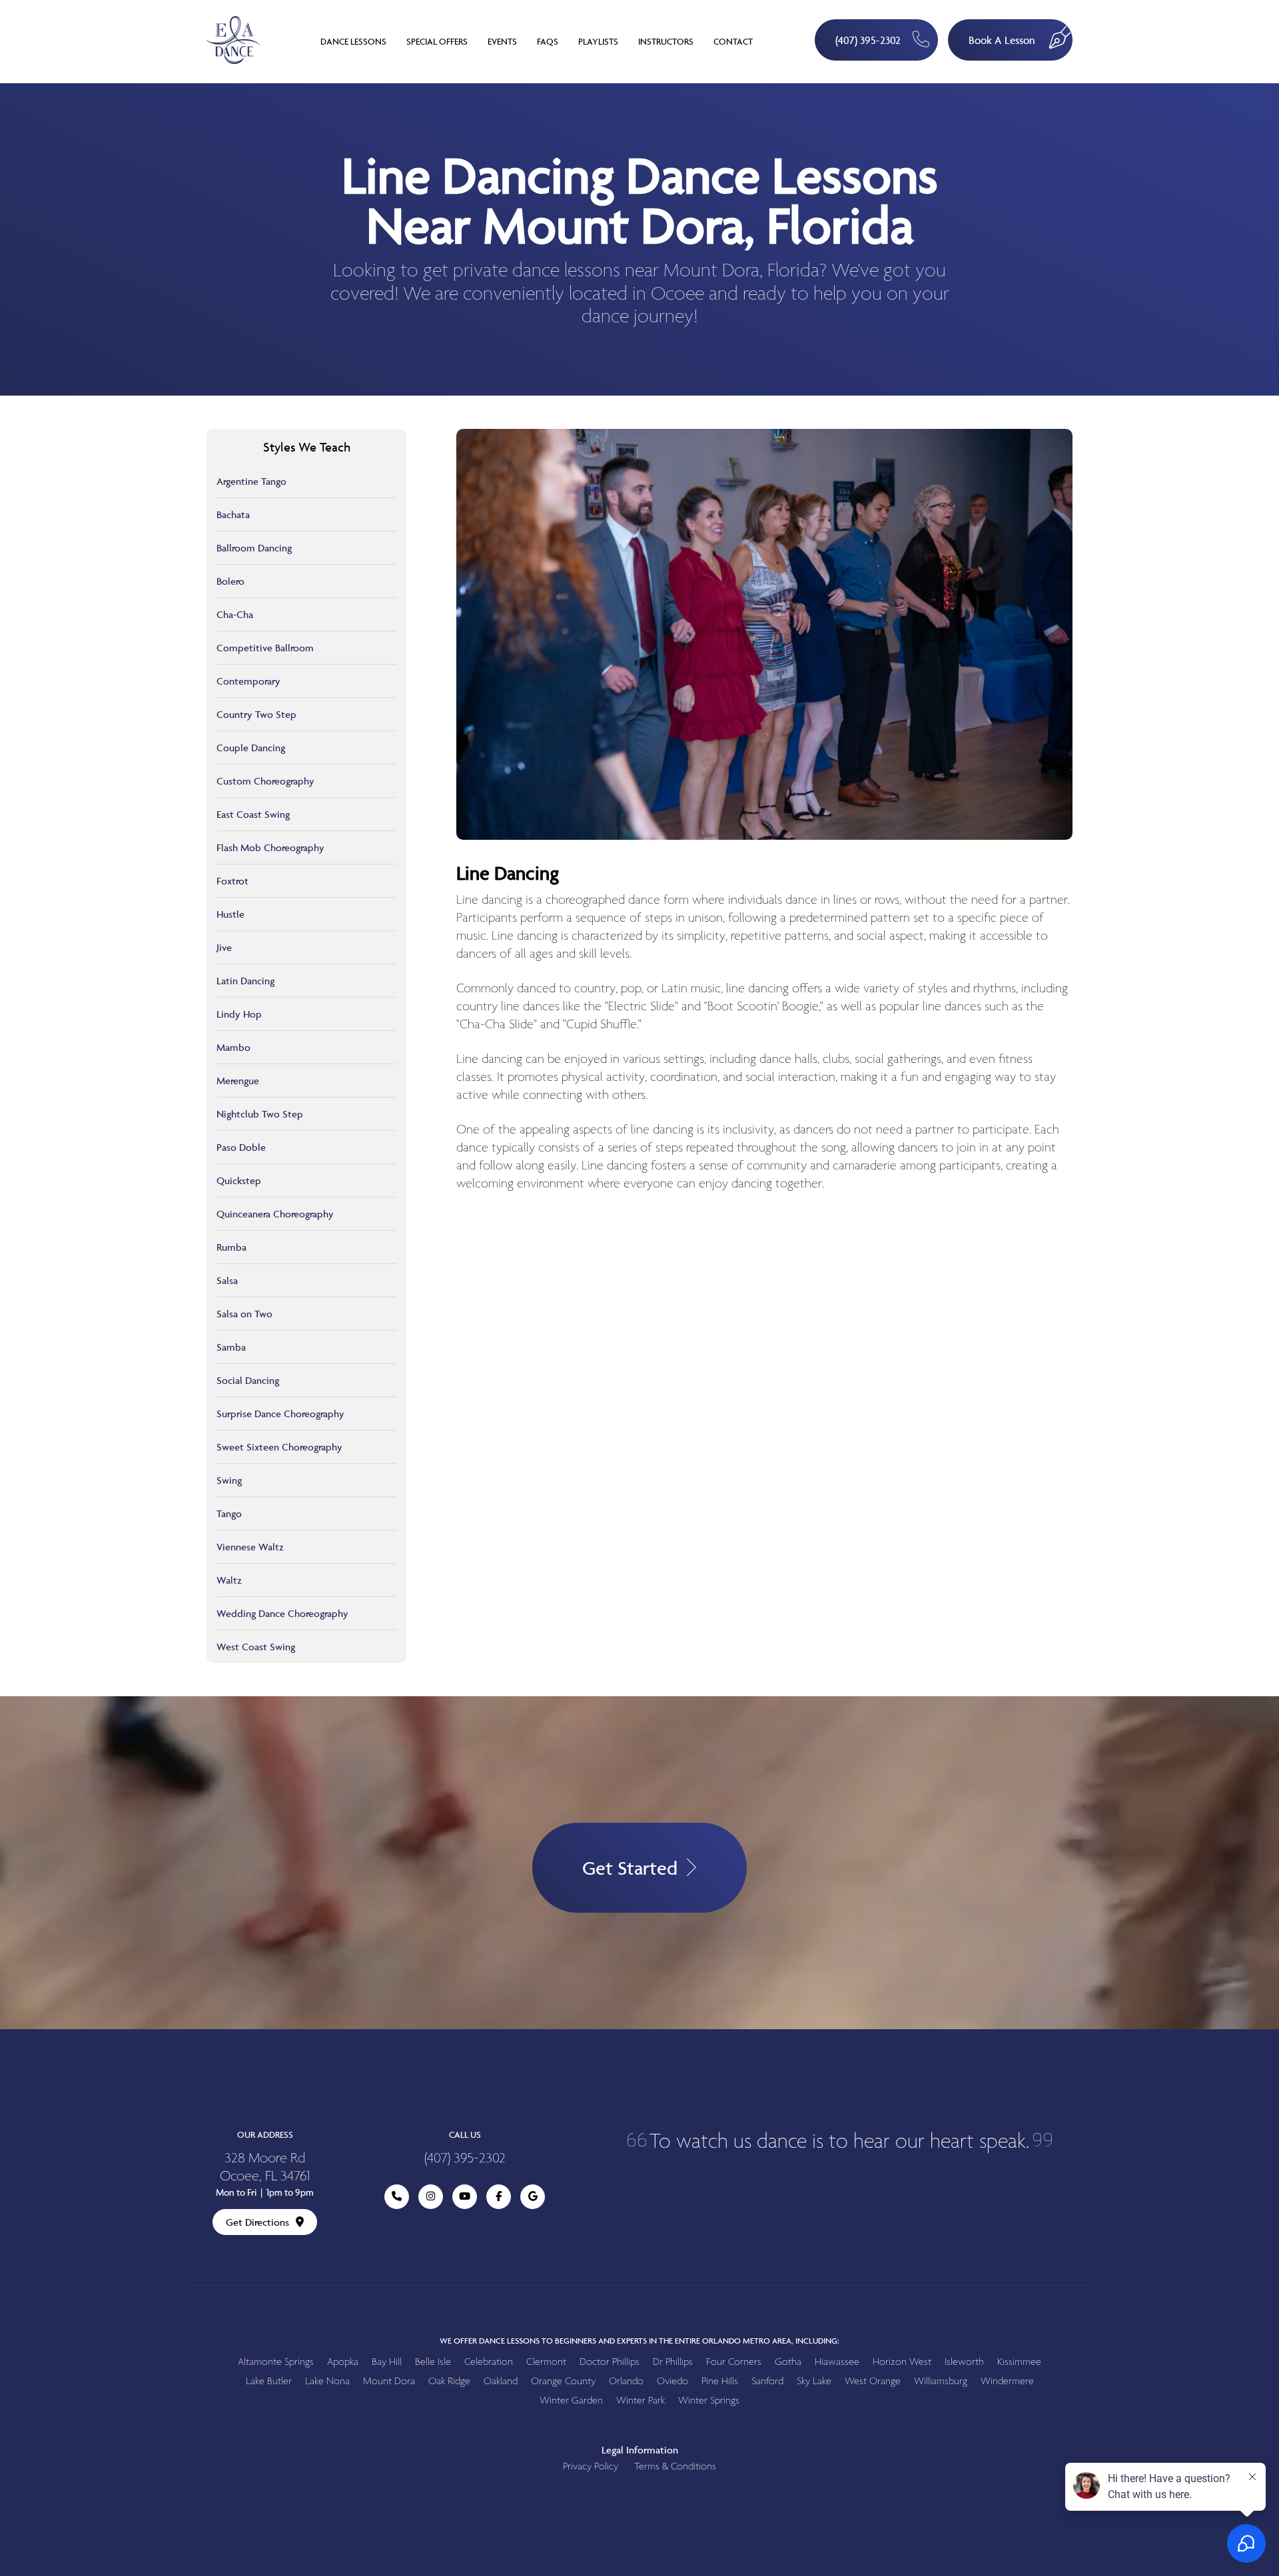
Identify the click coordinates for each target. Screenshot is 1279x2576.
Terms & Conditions (675, 2466)
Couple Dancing (251, 748)
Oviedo (672, 2381)
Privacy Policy (591, 2466)
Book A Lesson (1002, 40)
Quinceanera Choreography (275, 1214)
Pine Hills (720, 2381)
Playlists (598, 41)
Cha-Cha (235, 614)
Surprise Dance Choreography (280, 1414)
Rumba (231, 1247)
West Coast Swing (256, 1647)
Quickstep (239, 1180)
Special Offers (437, 41)
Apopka (343, 2362)
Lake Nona (327, 2381)
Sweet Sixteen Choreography (279, 1447)
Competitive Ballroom (265, 648)
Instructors (666, 41)
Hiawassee (837, 2362)
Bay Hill (387, 2362)
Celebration (489, 2362)
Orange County (563, 2381)
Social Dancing (248, 1380)
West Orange (873, 2381)
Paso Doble (241, 1147)
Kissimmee (1019, 2362)
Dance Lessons (353, 41)
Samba (231, 1347)
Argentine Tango (251, 481)
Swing (229, 1480)
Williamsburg (941, 2381)
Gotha (788, 2362)
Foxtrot (232, 881)
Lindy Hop (239, 1014)
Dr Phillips (673, 2362)
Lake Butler (269, 2381)
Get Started (630, 1868)
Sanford (767, 2381)
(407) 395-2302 (868, 40)
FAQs (548, 41)
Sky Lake (814, 2381)
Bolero (230, 581)
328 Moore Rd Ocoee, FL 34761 (265, 2168)
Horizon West (902, 2362)
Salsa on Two (244, 1314)
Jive (224, 947)
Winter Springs (709, 2401)
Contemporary (248, 681)
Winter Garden (571, 2401)
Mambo (233, 1047)
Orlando (626, 2381)
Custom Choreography (265, 781)
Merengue (238, 1081)
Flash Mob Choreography (270, 847)
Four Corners (734, 2362)
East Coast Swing (253, 814)
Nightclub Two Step (260, 1114)
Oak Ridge (449, 2381)
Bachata (233, 514)
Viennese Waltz (250, 1547)
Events (502, 41)
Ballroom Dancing (254, 548)
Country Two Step (256, 714)
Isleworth (964, 2362)
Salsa (227, 1280)
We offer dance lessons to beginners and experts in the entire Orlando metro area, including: (639, 2341)
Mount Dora (389, 2381)
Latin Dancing (245, 981)
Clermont (546, 2362)
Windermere (1007, 2381)
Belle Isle (433, 2362)
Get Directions (257, 2222)
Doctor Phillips (610, 2362)
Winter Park (640, 2401)
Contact (733, 41)
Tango (229, 1513)
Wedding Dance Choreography (282, 1613)
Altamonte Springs (276, 2362)
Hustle (230, 914)
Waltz (229, 1580)
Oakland (501, 2381)
